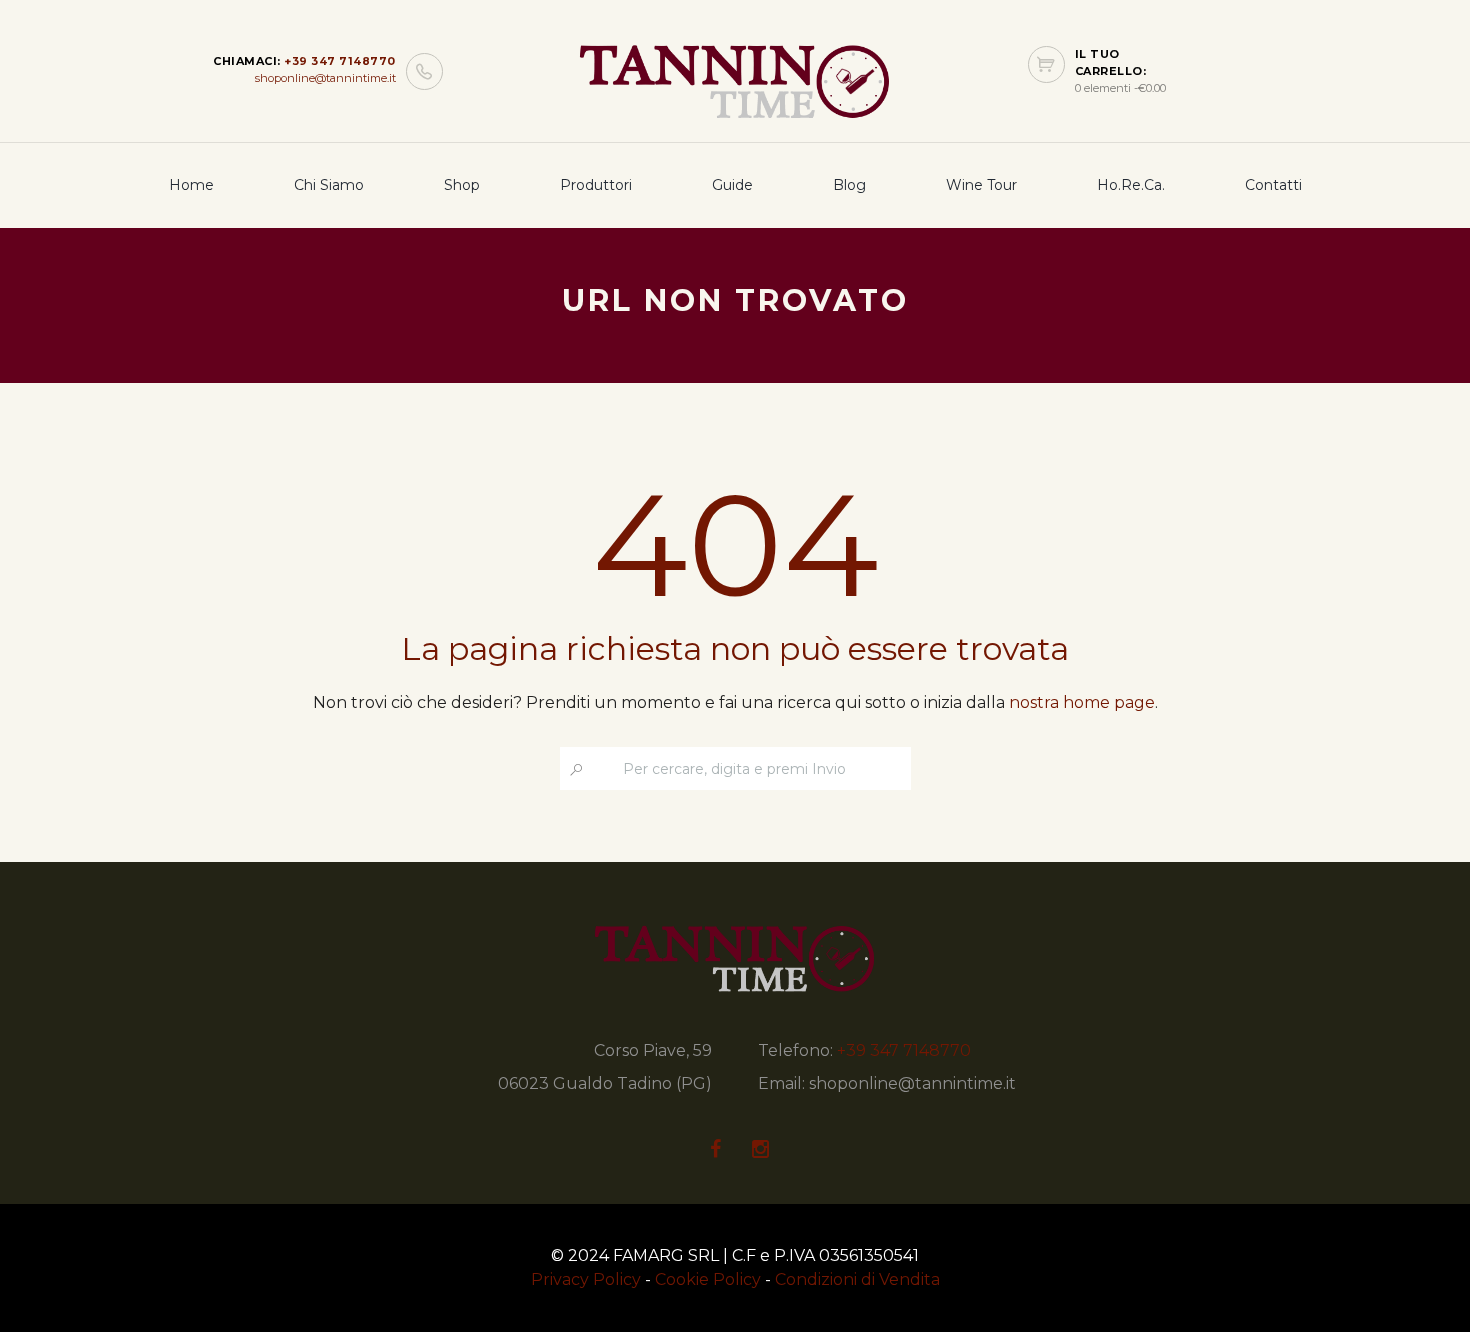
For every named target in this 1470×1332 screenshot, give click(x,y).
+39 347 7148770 (340, 61)
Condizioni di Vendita (857, 1279)
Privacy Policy (586, 1279)
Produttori (596, 185)
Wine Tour (981, 185)
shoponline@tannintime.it (325, 78)
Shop (462, 185)
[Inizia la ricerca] (577, 769)
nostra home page (1082, 702)
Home (191, 185)
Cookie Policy (708, 1279)
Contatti (1273, 185)
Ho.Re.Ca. (1131, 185)
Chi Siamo (329, 185)
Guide (732, 185)
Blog (849, 185)
